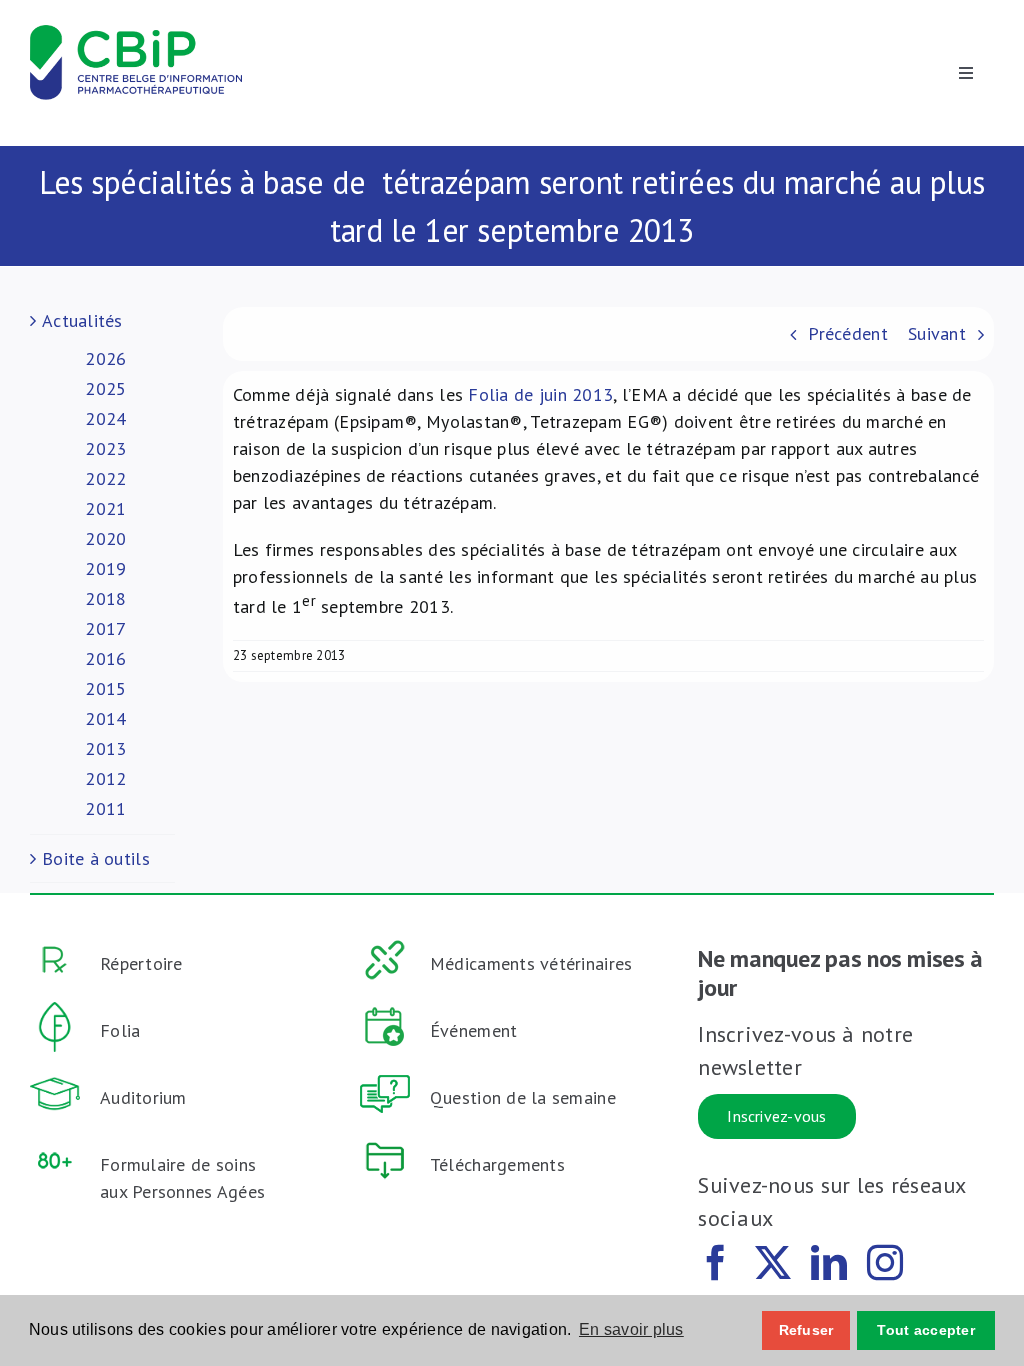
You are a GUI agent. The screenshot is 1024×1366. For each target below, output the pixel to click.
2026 (105, 358)
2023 (105, 448)
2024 (105, 418)
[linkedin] (829, 1263)
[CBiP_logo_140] (136, 33)
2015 (105, 688)
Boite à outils (96, 858)
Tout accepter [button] (926, 1330)
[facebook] (716, 1263)
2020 (105, 538)
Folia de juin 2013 (540, 394)
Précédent (847, 333)
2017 (105, 628)
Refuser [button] (806, 1330)
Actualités (82, 320)
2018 (105, 598)
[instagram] (885, 1263)
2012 (105, 778)
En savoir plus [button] (631, 1329)
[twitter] (773, 1263)
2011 (105, 808)
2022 (105, 478)
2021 (105, 508)
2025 (105, 388)
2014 (105, 718)
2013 (105, 748)
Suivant (937, 333)
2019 (105, 568)
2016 (105, 658)
